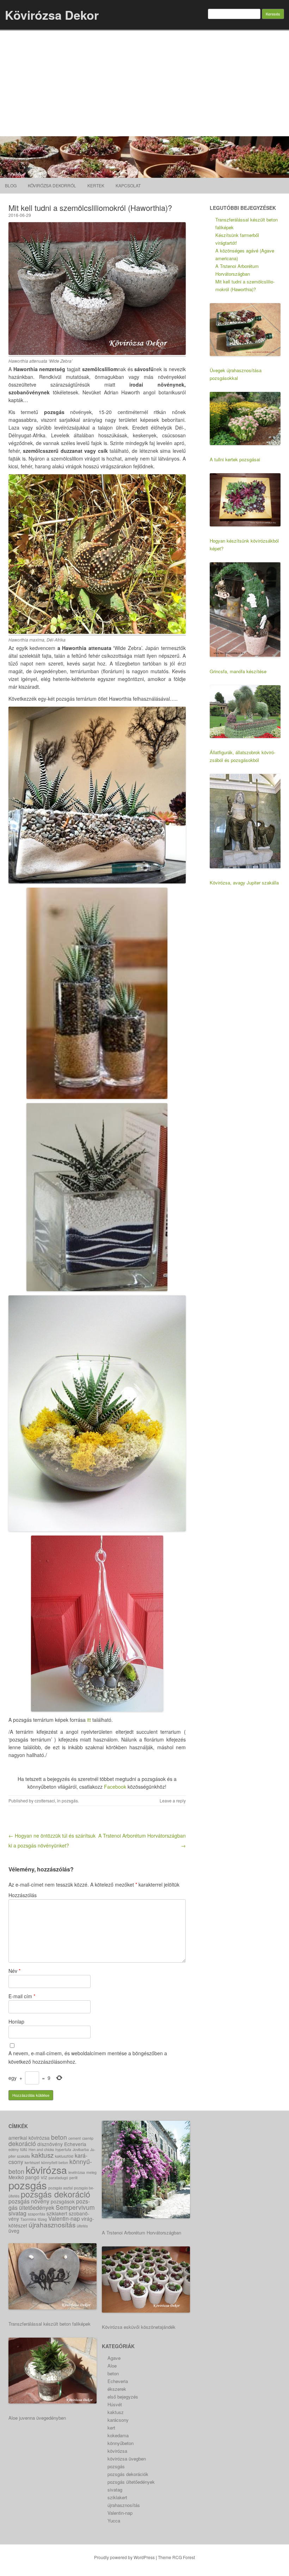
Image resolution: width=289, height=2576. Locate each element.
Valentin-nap (64, 2218)
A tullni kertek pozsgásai (235, 459)
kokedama (118, 2435)
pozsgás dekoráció (56, 2194)
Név (14, 1971)
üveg (14, 2231)
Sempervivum (75, 2207)
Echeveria (75, 2144)
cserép (88, 2138)
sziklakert (57, 2213)
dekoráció (22, 2143)
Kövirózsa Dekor (52, 15)
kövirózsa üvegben (127, 2459)
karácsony (118, 2420)
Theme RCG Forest (176, 2557)
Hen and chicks (41, 2149)
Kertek (96, 185)
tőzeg (42, 2219)
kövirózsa (46, 2170)
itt (89, 1720)
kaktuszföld (64, 2156)
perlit (73, 2178)
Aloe (112, 2366)
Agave (114, 2358)
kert (111, 2428)
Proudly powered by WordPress (124, 2557)
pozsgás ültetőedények (49, 2204)
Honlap (16, 2021)
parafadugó (58, 2178)
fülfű (24, 2149)
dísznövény (50, 2144)
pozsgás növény (29, 2201)
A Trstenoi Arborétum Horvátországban (142, 2233)
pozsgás (70, 1800)
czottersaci (45, 1800)
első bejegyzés (123, 2397)
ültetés (82, 2226)
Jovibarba (81, 2149)
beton (59, 2137)
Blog (11, 185)
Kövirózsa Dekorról (52, 185)
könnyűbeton (121, 2443)
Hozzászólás (23, 1895)
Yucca (114, 2521)
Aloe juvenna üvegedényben (37, 2418)
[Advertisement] (144, 83)
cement (75, 2138)
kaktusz (42, 2155)
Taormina (28, 2219)
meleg (91, 2172)
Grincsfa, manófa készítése (238, 671)
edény (14, 2149)
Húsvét (115, 2404)
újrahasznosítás (52, 2224)
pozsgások (63, 2201)
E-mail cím (22, 1996)
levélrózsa (77, 2172)
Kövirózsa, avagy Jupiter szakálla (244, 883)
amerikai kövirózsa (29, 2138)
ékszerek (117, 2389)
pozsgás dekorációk (128, 2474)
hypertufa (63, 2149)
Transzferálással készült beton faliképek (50, 2324)
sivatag (17, 2213)
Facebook (115, 1787)
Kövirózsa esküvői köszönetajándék (139, 2327)
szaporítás (36, 2214)
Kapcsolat (128, 185)
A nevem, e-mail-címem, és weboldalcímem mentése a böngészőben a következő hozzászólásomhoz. (88, 2057)
